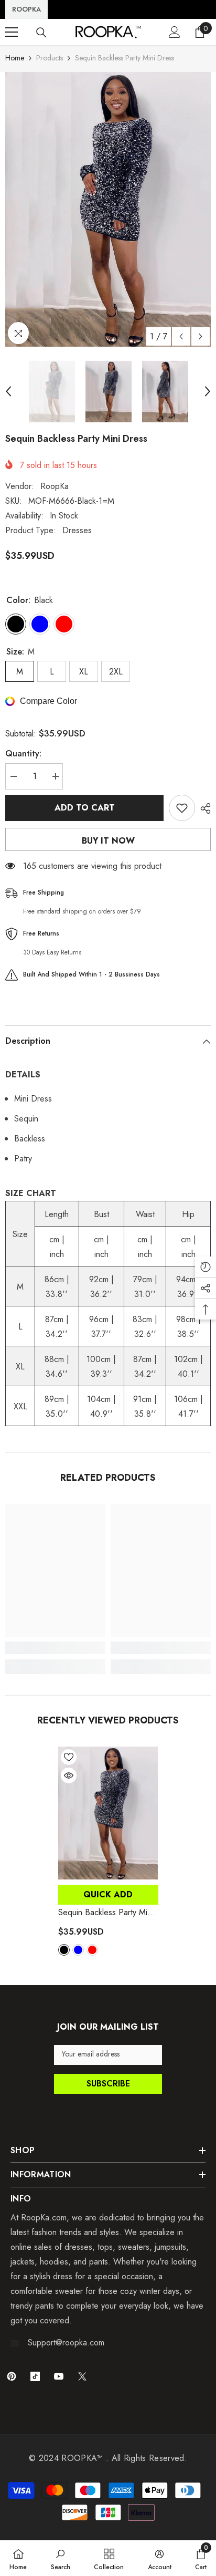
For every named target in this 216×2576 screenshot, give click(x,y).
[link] (55, 1648)
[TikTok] (35, 2376)
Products (50, 58)
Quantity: (23, 754)
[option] (108, 209)
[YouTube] (59, 2376)
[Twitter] (82, 2376)
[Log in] (175, 32)
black (64, 1950)
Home (15, 58)
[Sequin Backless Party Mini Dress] (108, 1813)
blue (78, 1950)
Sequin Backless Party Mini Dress (106, 1913)
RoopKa (55, 486)
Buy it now (108, 841)
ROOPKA (26, 9)
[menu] (12, 32)
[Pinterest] (12, 2376)
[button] (181, 336)
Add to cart (85, 808)
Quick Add (108, 1894)
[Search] (41, 33)
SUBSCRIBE (108, 2084)
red (92, 1950)
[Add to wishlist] (182, 808)
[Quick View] (69, 1775)
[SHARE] (203, 808)
